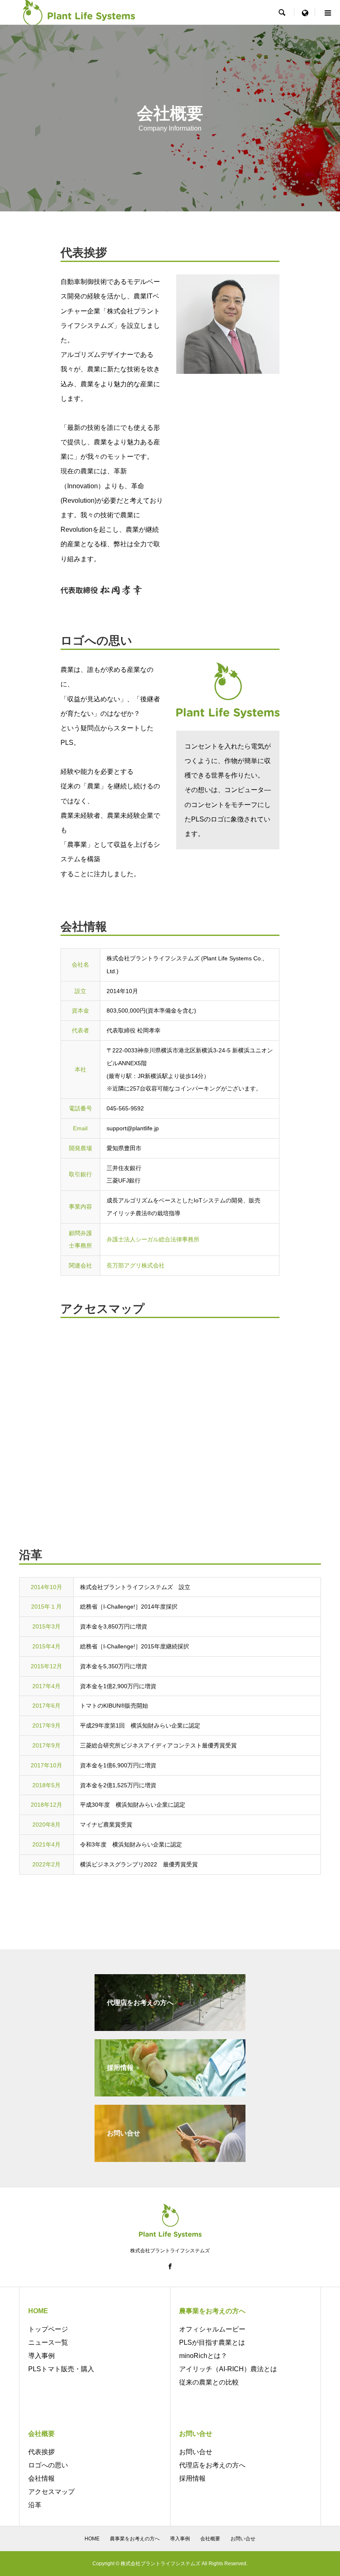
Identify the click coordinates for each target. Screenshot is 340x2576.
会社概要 (210, 2539)
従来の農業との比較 (209, 2382)
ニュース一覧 (48, 2342)
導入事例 (41, 2356)
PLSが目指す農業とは (212, 2342)
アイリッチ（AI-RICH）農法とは (228, 2369)
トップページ (48, 2329)
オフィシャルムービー (212, 2329)
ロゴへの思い (48, 2465)
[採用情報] (170, 2093)
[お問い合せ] (170, 2158)
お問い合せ (196, 2452)
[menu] (305, 12)
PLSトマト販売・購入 (61, 2369)
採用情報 (192, 2478)
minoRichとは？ (203, 2356)
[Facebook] (170, 2266)
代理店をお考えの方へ (212, 2465)
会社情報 (41, 2478)
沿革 (35, 2505)
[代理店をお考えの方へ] (170, 2027)
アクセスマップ (51, 2492)
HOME (92, 2539)
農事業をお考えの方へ (135, 2539)
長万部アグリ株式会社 (136, 1265)
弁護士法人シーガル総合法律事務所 (153, 1239)
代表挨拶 (41, 2452)
